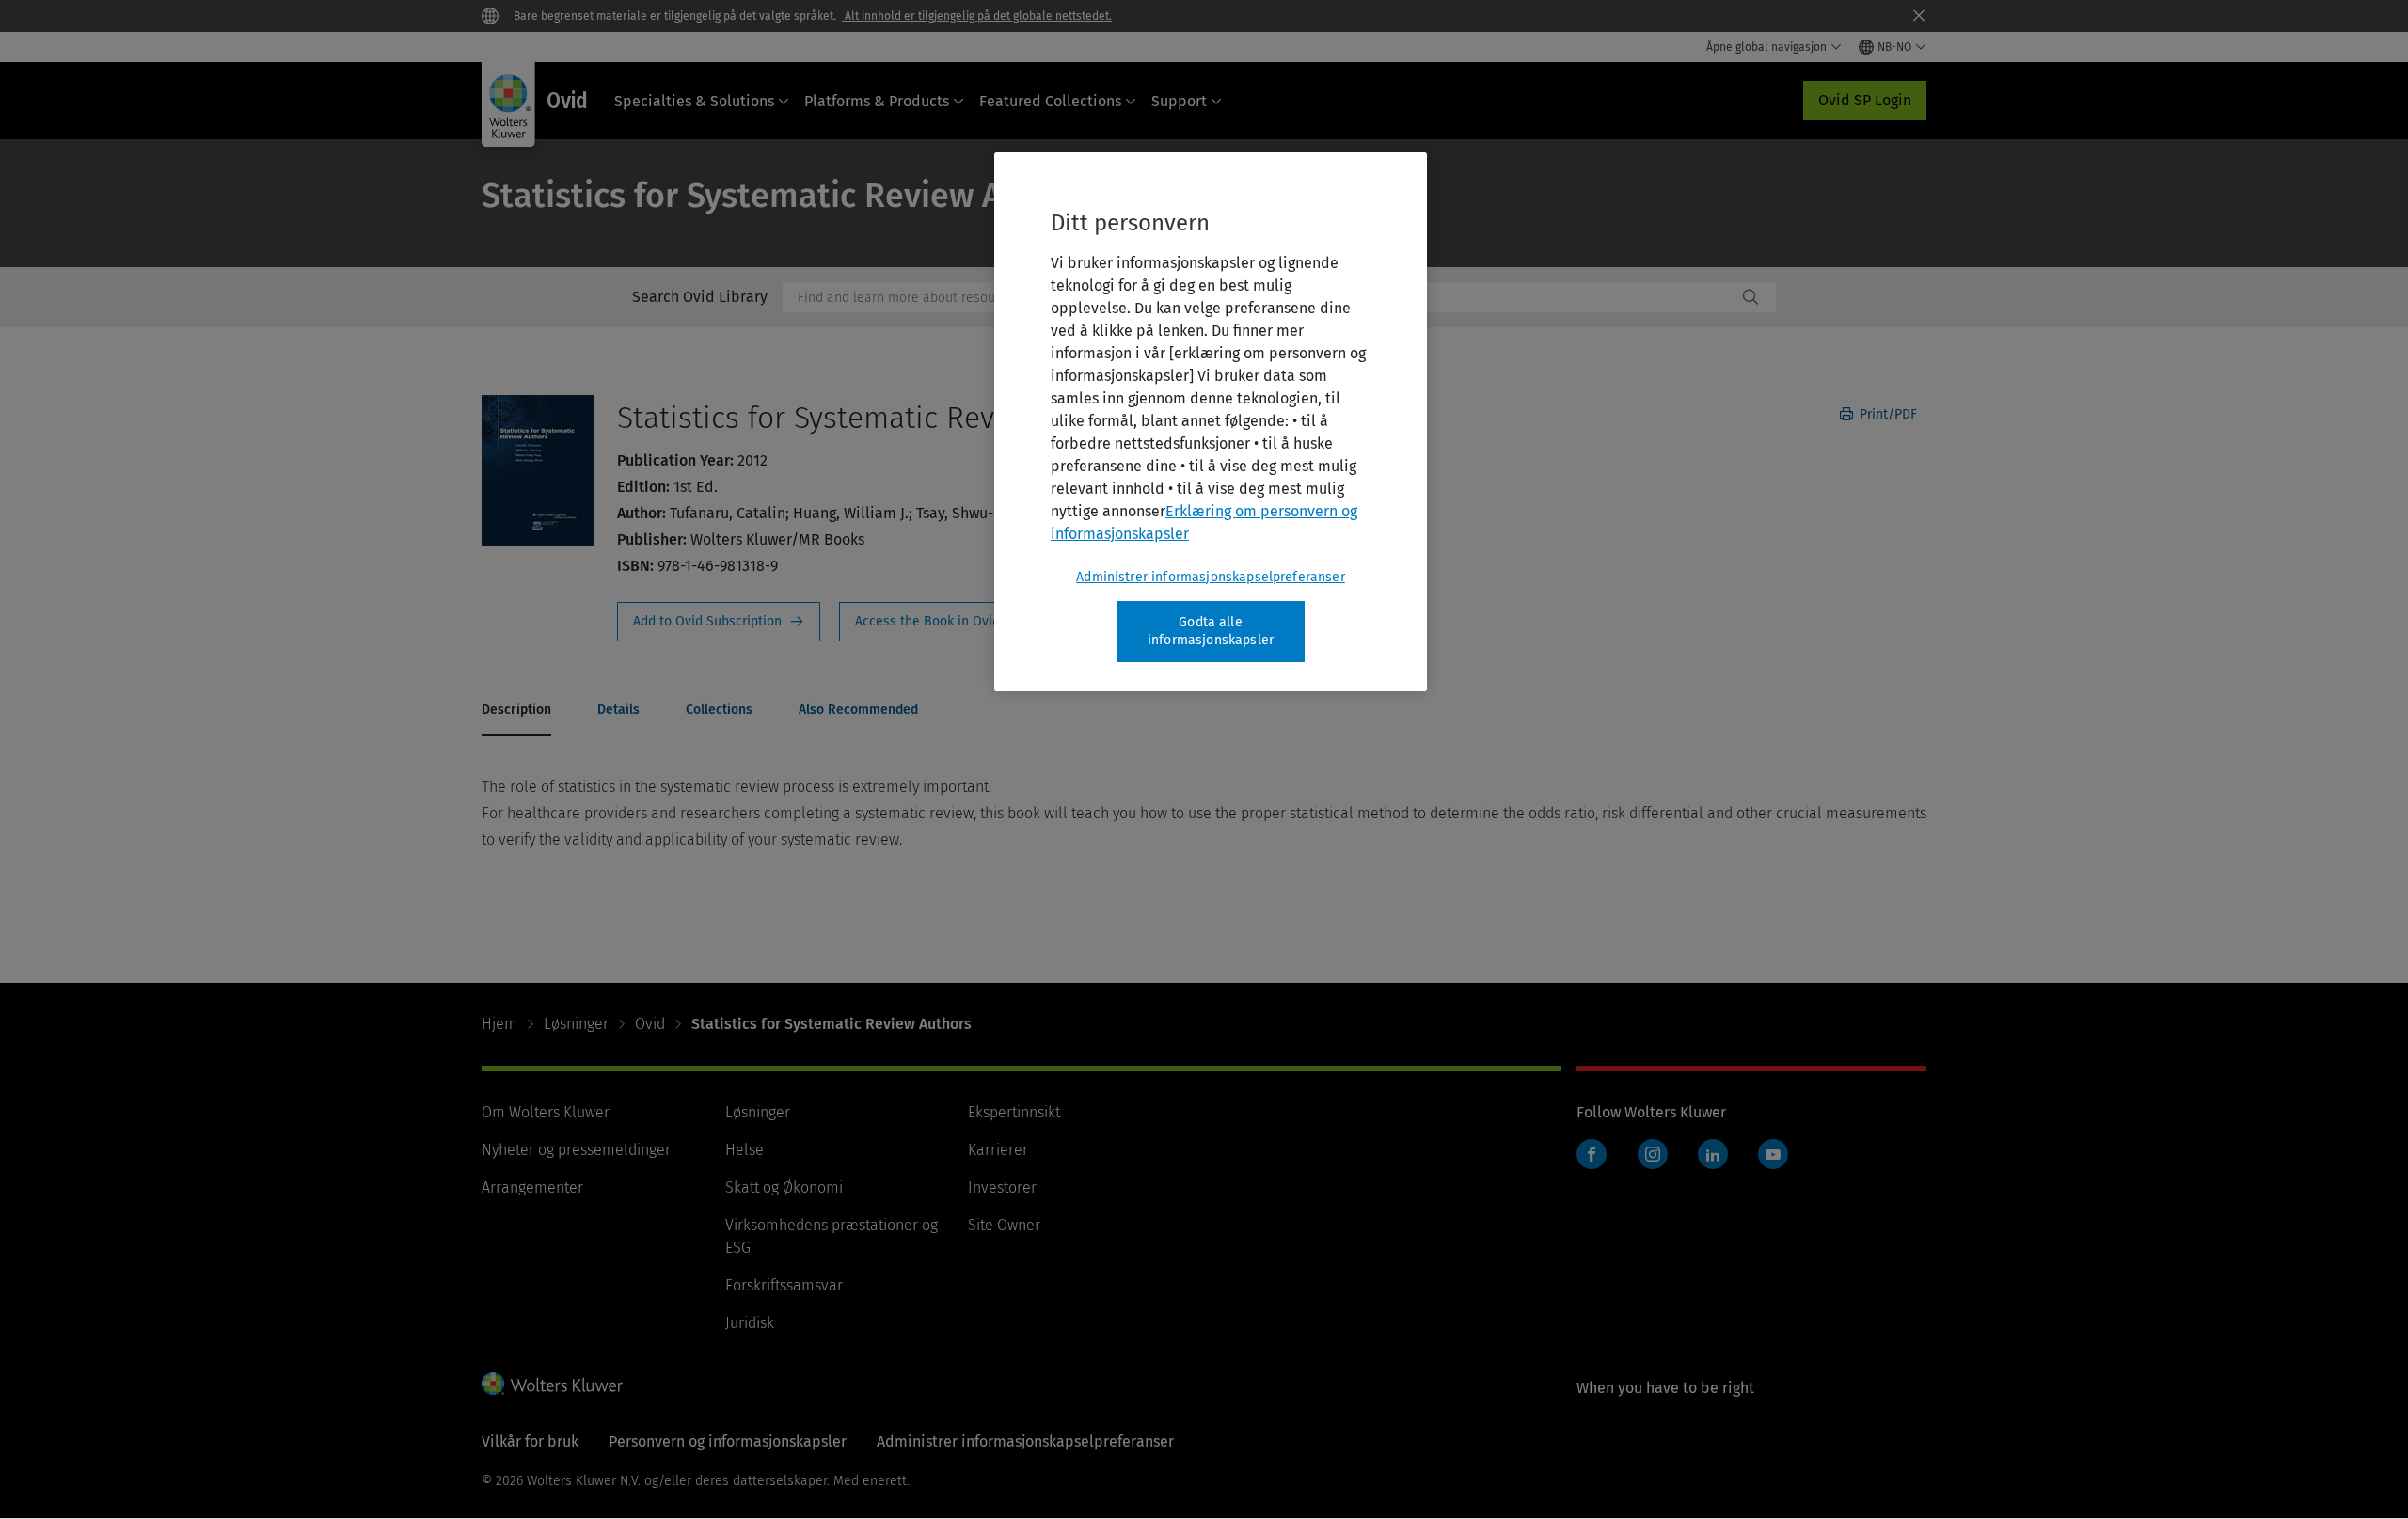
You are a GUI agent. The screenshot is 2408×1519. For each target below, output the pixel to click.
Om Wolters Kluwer (546, 1112)
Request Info (719, 622)
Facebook (1592, 1154)
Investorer (1002, 1187)
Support (1179, 101)
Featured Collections (1050, 101)
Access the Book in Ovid (939, 622)
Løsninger (576, 1024)
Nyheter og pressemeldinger (576, 1150)
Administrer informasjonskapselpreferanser (1211, 577)
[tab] (516, 711)
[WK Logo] (552, 1384)
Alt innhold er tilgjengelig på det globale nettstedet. (977, 16)
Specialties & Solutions (694, 101)
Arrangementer (532, 1187)
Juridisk (750, 1323)
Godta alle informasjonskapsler (1211, 632)
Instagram (1653, 1154)
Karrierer (998, 1150)
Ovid (650, 1024)
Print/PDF (1886, 414)
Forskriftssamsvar (784, 1285)
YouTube (1773, 1154)
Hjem (499, 1024)
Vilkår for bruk (530, 1441)
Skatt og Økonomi (784, 1187)
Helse (745, 1150)
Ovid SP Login (1865, 100)
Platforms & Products (877, 101)
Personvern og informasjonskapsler (728, 1441)
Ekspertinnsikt (1014, 1112)
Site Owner (1004, 1225)
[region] (1211, 422)
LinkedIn (1713, 1154)
